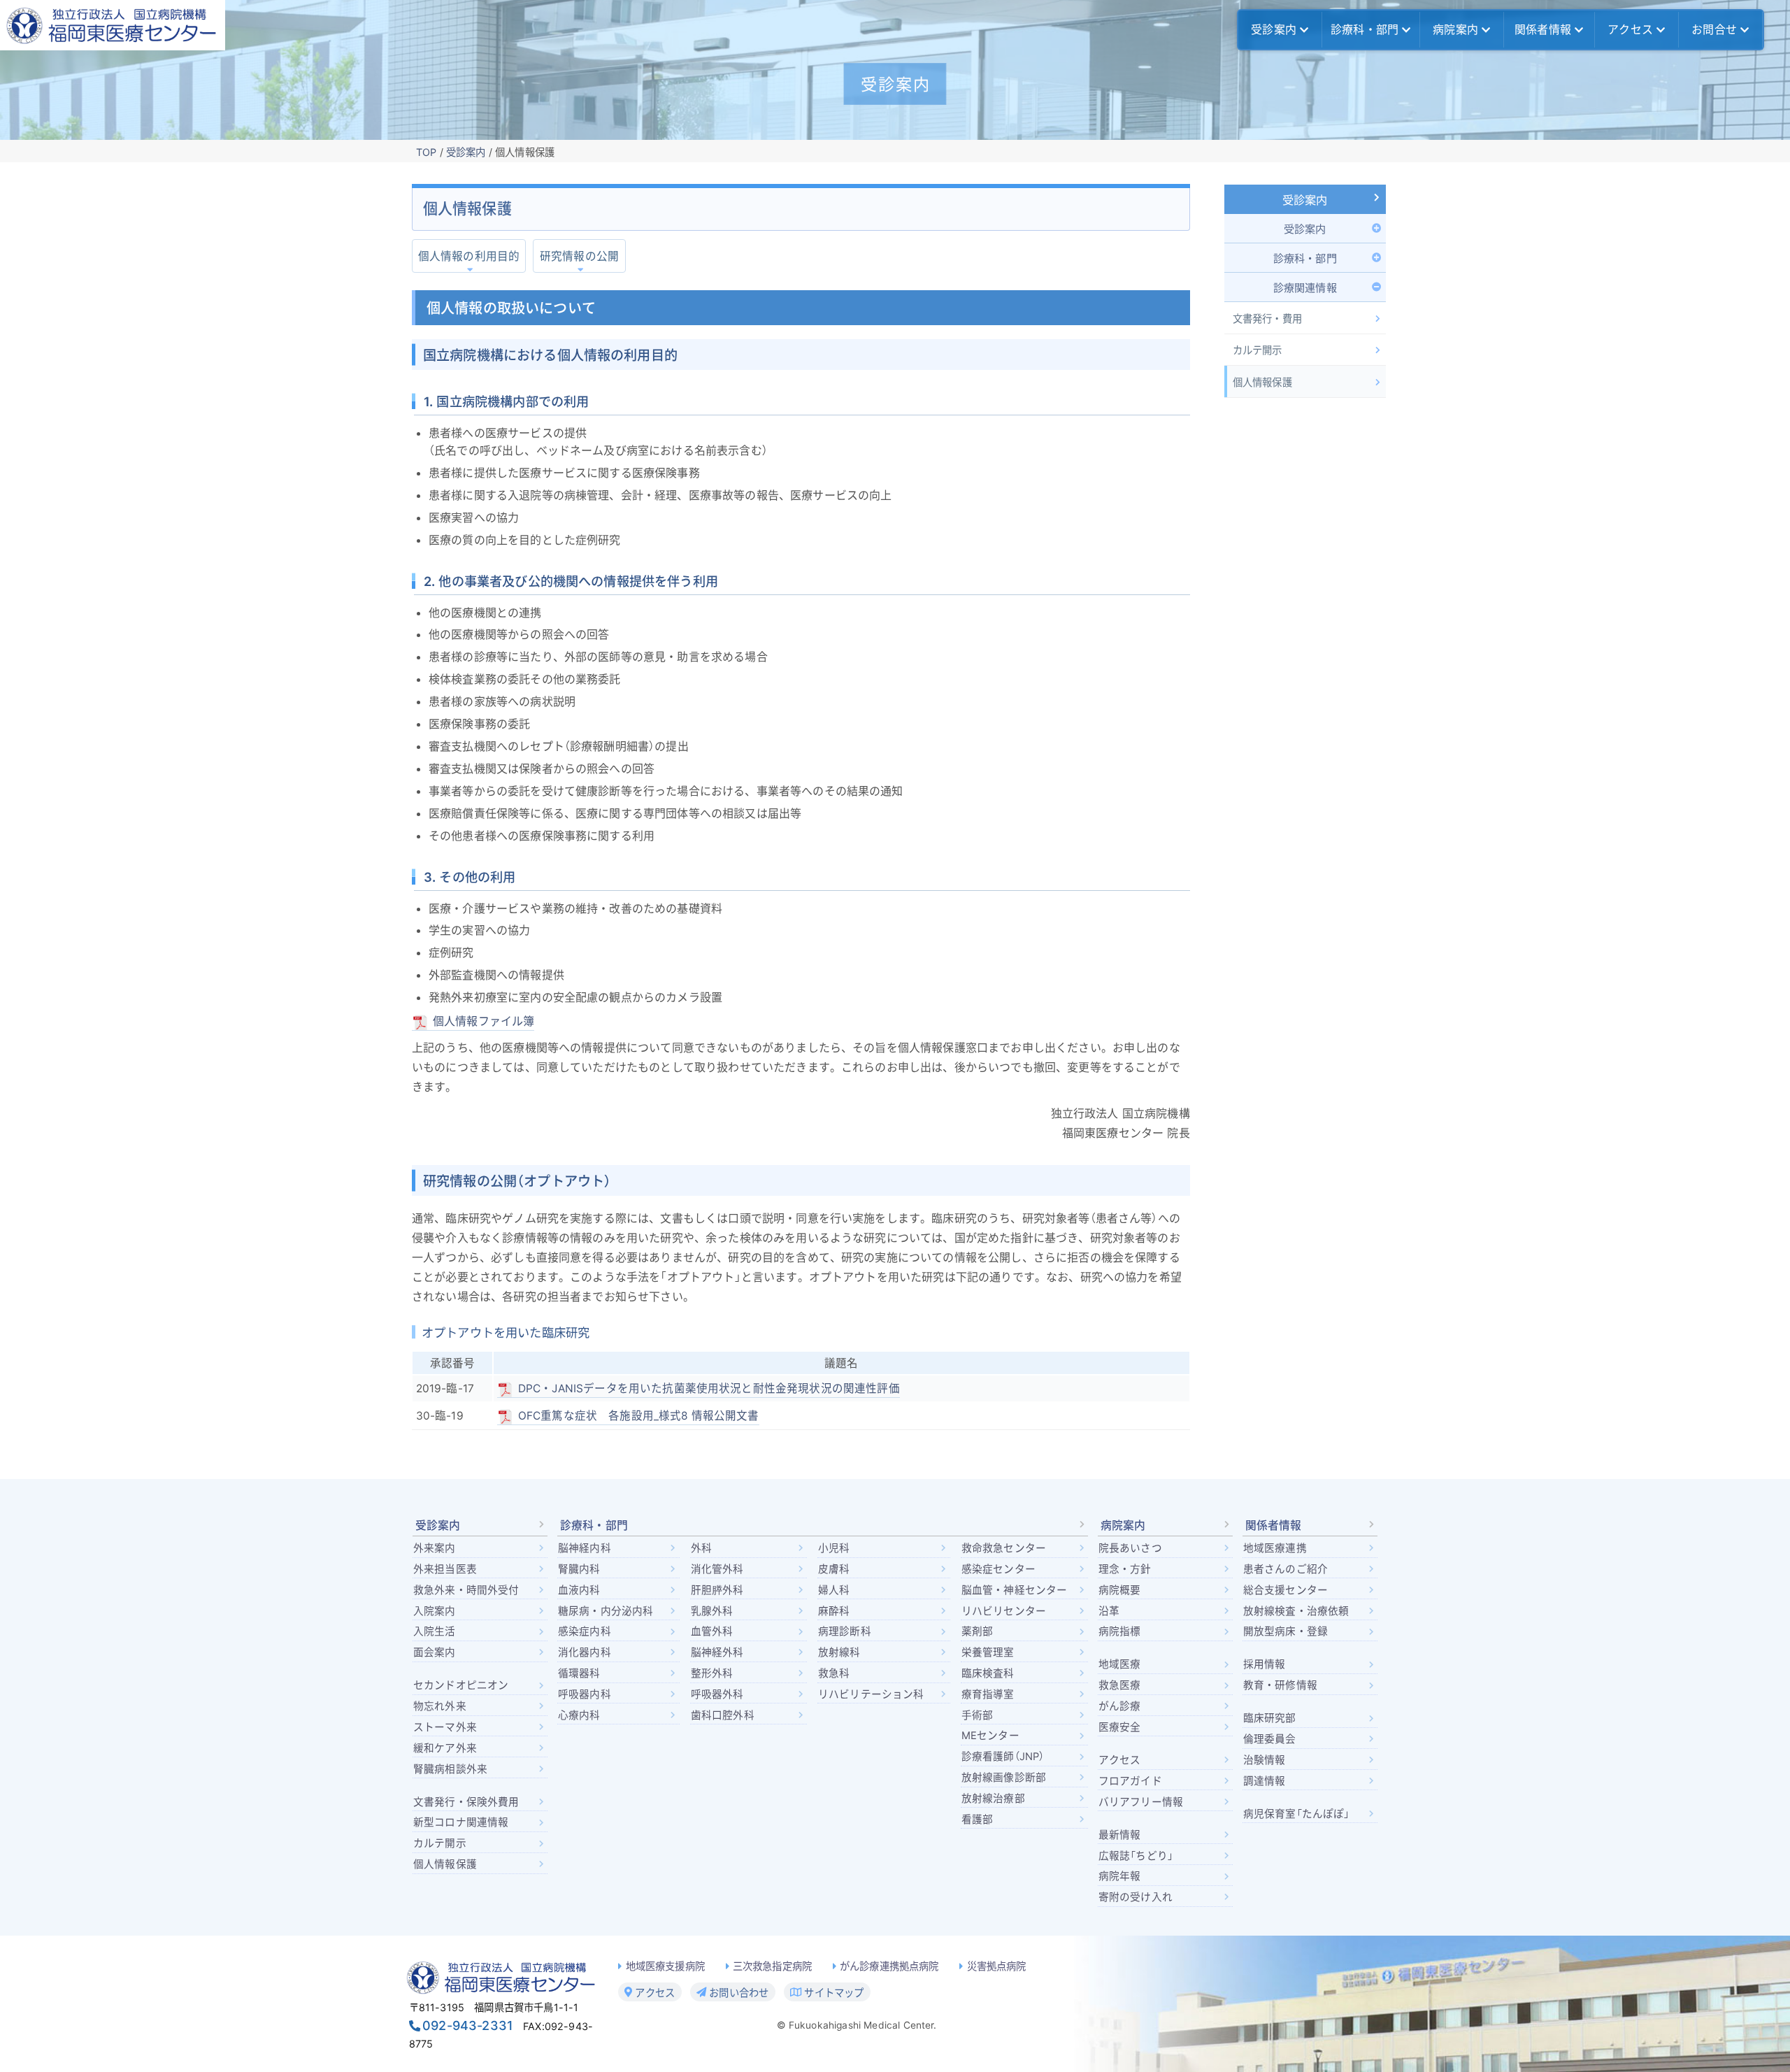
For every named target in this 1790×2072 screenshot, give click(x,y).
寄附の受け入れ (1136, 1897)
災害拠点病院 (997, 1966)
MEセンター (990, 1736)
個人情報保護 (445, 1864)
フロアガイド (1130, 1781)
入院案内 (435, 1611)
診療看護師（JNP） (1003, 1757)
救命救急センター (1004, 1548)
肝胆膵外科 (717, 1590)
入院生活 (435, 1631)
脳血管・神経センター (1015, 1590)
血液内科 (579, 1590)
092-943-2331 (468, 2025)
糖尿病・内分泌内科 (606, 1611)
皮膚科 (834, 1569)
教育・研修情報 (1280, 1685)
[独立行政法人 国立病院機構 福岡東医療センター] (113, 25)
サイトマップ (832, 1992)
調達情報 (1265, 1781)
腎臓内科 (579, 1569)
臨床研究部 (1270, 1718)
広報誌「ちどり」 (1136, 1856)
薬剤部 (977, 1631)
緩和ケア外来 (445, 1748)
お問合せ (1714, 29)
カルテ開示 (440, 1843)
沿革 (1109, 1611)
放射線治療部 (993, 1799)
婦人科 (834, 1590)
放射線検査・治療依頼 (1296, 1611)
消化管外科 (717, 1569)
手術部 (977, 1715)
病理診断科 (845, 1631)
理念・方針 (1125, 1569)
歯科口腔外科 (723, 1715)
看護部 (977, 1820)
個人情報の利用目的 (469, 256)
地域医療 (1120, 1664)
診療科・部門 (1365, 29)
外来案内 (435, 1548)
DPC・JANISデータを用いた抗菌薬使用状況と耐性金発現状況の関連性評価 (709, 1388)
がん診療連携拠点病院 (889, 1966)
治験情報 (1265, 1760)
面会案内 (435, 1652)
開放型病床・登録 (1286, 1631)
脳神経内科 (585, 1548)
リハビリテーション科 (871, 1694)
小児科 (834, 1548)
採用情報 (1265, 1664)
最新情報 (1120, 1835)
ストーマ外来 (445, 1727)
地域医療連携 (1275, 1548)
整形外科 (712, 1673)
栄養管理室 (988, 1652)
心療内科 (579, 1715)
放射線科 (839, 1652)
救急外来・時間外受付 (466, 1590)
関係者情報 (1543, 29)
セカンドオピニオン (461, 1685)
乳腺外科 (712, 1611)
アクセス (1630, 29)
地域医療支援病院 (665, 1966)
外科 (701, 1548)
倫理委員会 (1270, 1739)
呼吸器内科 (585, 1694)
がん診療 (1120, 1706)
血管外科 (712, 1631)
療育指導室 (988, 1694)
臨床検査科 (988, 1673)
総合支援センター (1286, 1590)
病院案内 (1455, 29)
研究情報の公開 (579, 256)
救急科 (834, 1673)
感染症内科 (585, 1631)
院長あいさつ (1130, 1548)
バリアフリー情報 (1141, 1802)
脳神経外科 (717, 1652)
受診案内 (1274, 29)
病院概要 (1120, 1590)
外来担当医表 (445, 1569)
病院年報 (1120, 1876)
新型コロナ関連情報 (461, 1822)
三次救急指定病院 (772, 1966)
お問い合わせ (737, 1992)
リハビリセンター (1004, 1611)
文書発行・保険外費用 (466, 1802)
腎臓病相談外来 (450, 1769)
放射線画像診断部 (1004, 1778)
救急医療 (1120, 1685)
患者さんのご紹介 (1286, 1569)
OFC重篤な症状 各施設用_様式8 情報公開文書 (639, 1416)
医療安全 (1120, 1727)
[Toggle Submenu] (1305, 228)
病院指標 (1120, 1631)
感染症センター (998, 1569)
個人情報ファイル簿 (484, 1021)
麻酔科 (834, 1611)
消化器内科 (585, 1652)
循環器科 (579, 1673)
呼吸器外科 (717, 1694)
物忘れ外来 (440, 1706)
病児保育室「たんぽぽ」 (1297, 1814)
